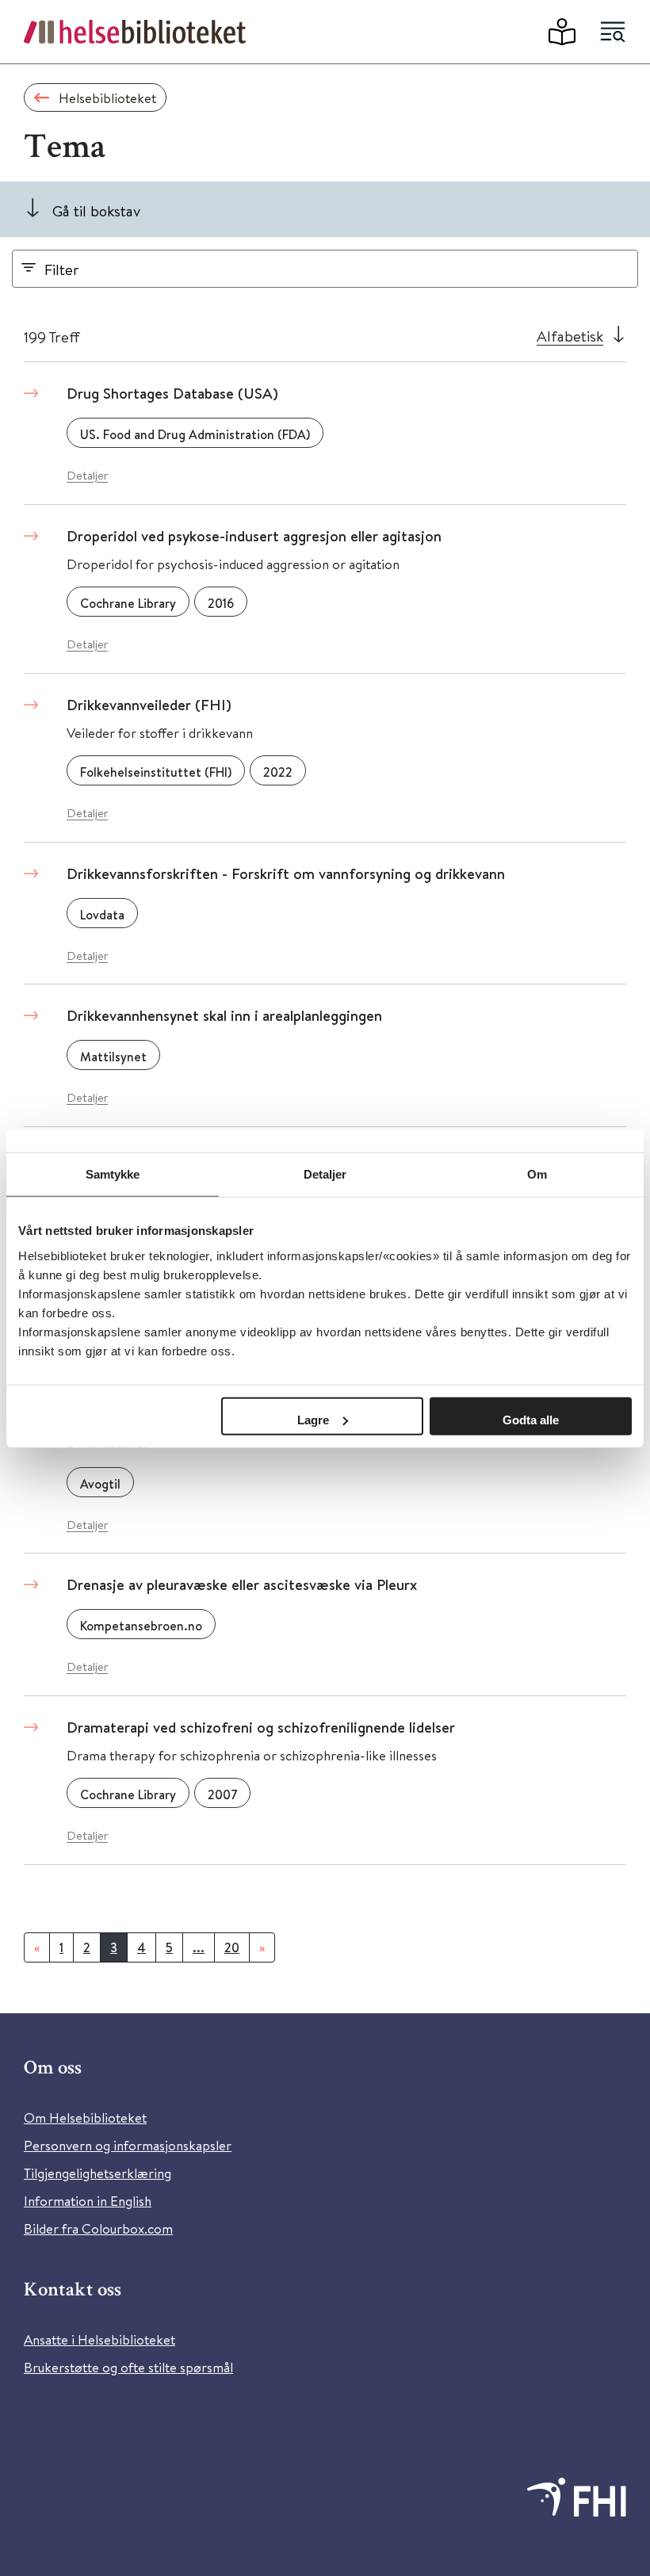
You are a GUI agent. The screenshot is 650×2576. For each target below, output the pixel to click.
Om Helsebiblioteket (85, 2117)
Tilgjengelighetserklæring (97, 2173)
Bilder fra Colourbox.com (98, 2228)
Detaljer (87, 475)
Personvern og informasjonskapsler (128, 2145)
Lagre (313, 1419)
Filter (62, 269)
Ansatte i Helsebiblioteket (99, 2339)
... (199, 1947)
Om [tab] (537, 1174)
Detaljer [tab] (325, 1174)
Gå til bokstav (96, 210)
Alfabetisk (570, 336)
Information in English (88, 2201)
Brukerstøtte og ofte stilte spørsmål (128, 2367)
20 (232, 1947)
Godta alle (531, 1419)
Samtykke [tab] (113, 1174)
